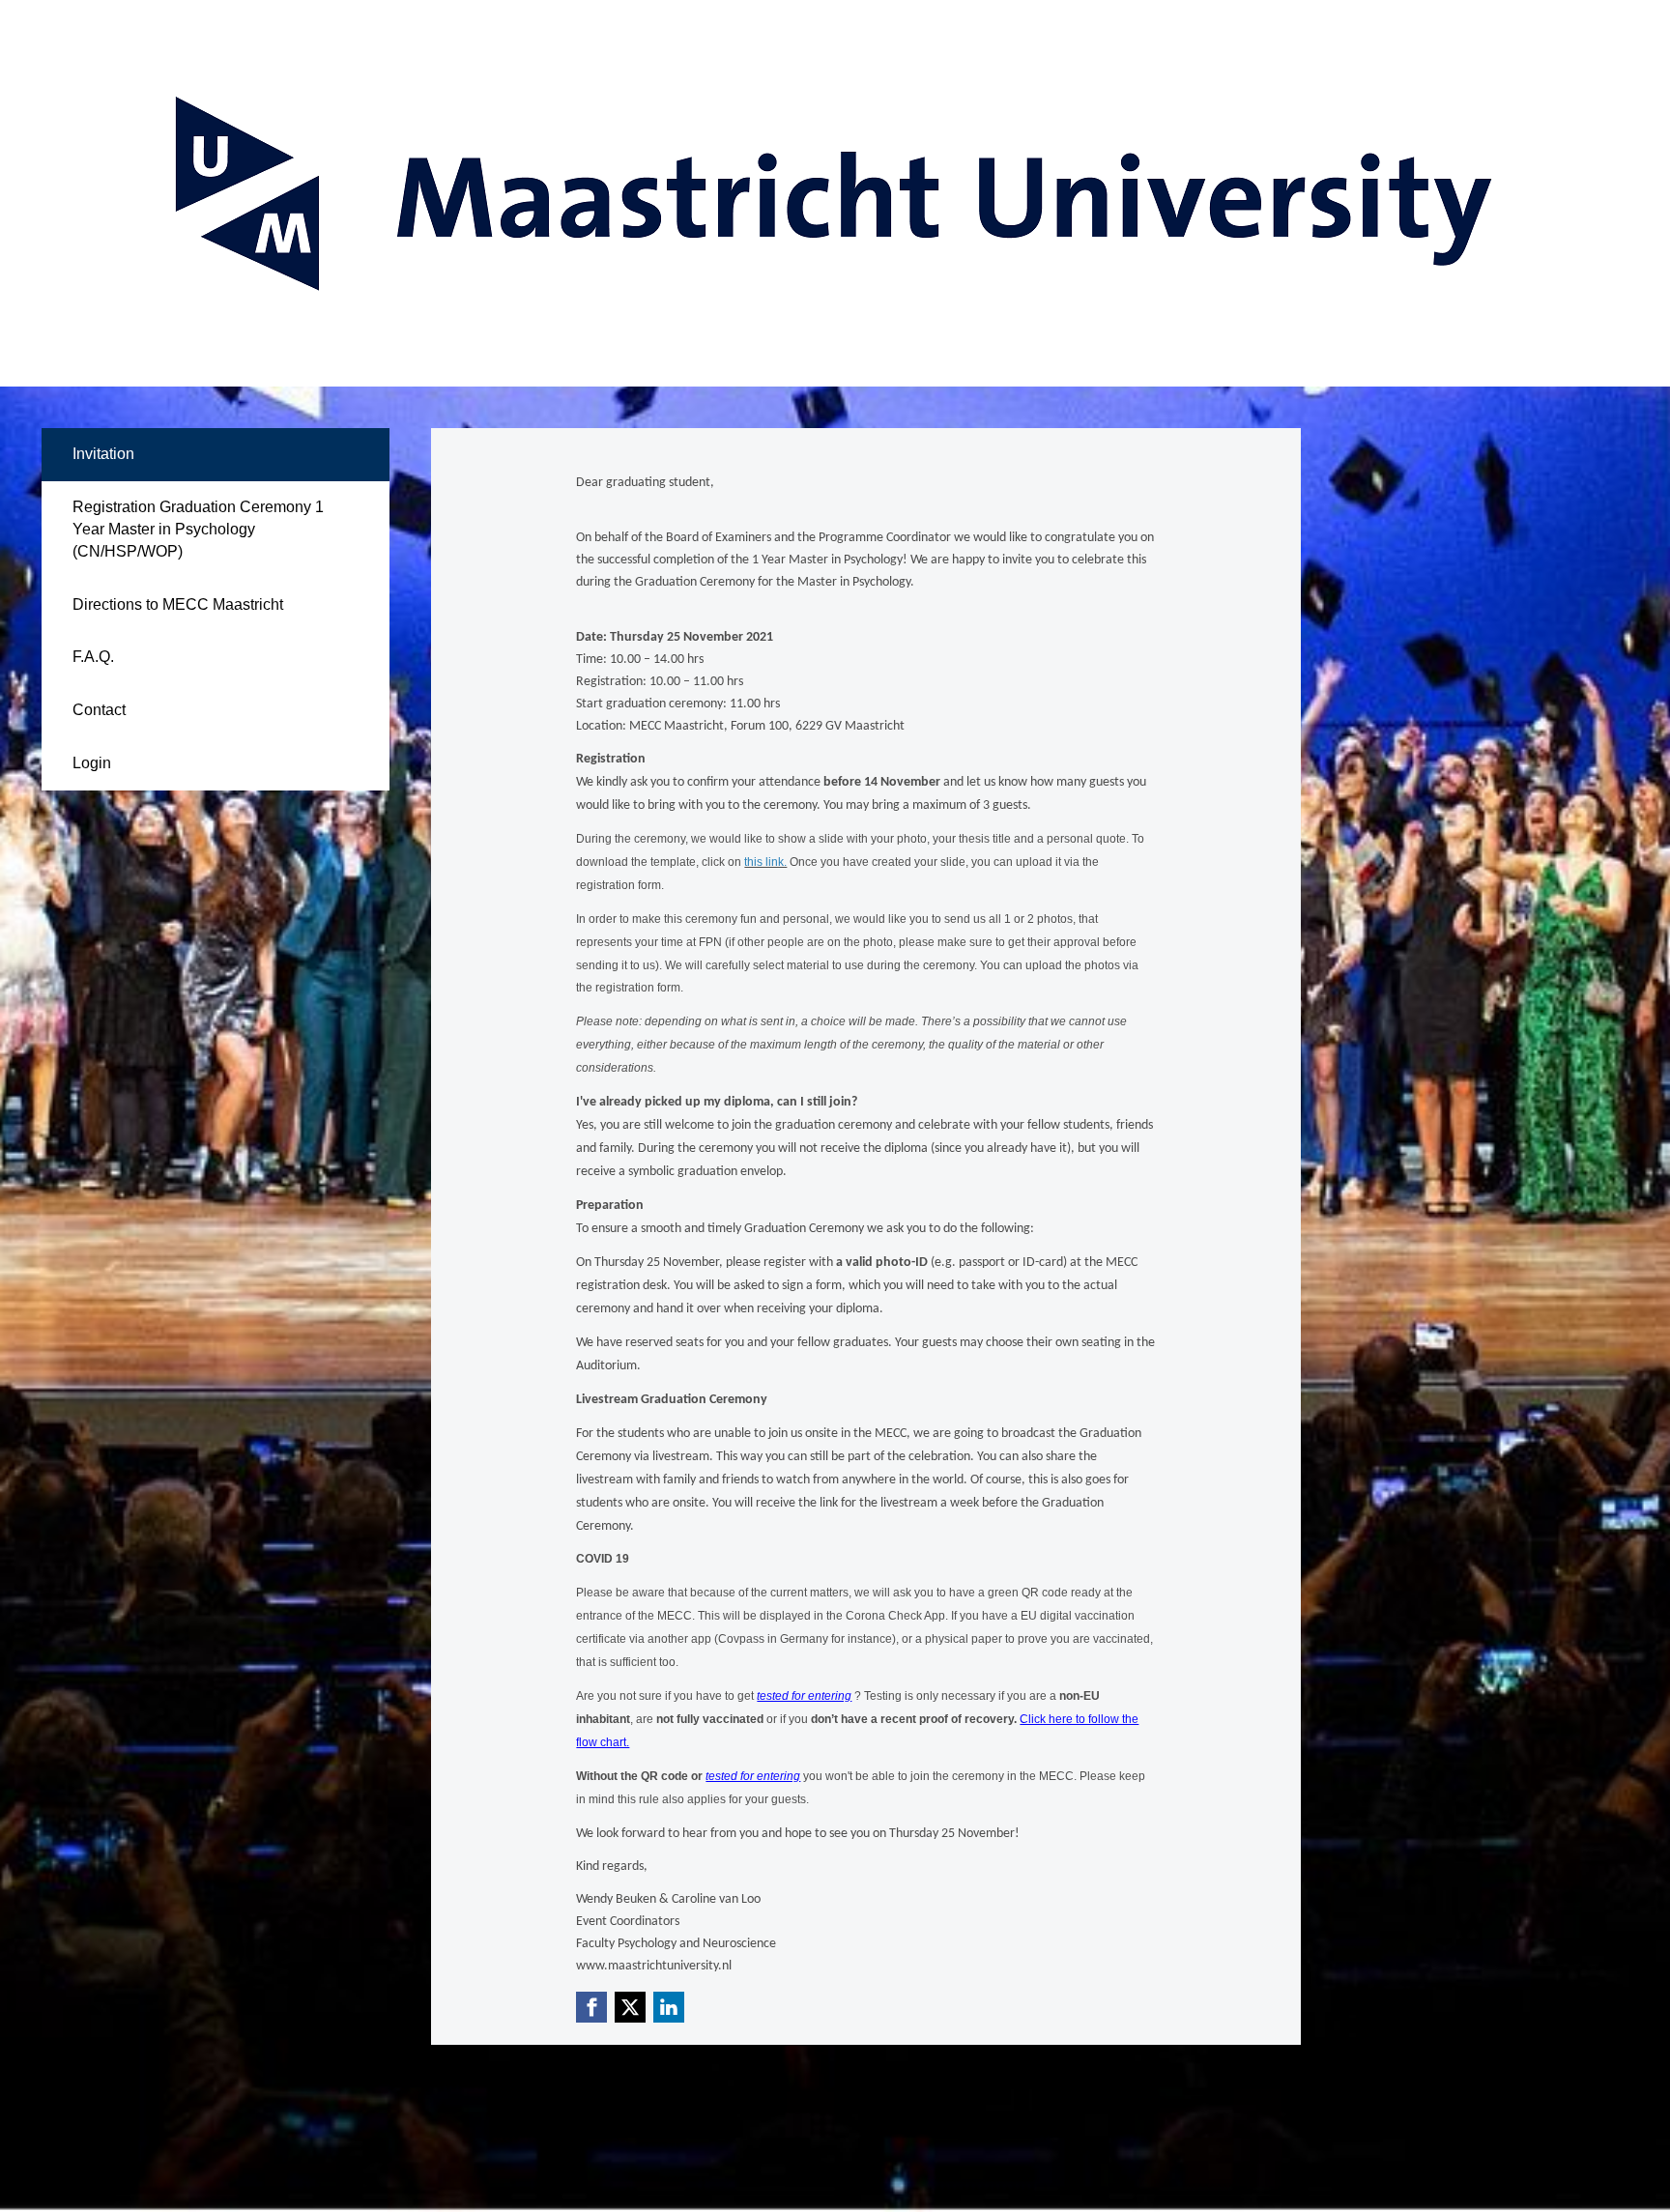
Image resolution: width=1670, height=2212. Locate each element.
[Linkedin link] (669, 2007)
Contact (99, 710)
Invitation (103, 454)
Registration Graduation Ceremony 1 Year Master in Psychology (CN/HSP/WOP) (198, 529)
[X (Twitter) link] (630, 2007)
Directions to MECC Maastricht (178, 604)
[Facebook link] (591, 2007)
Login (92, 763)
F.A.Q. (93, 657)
